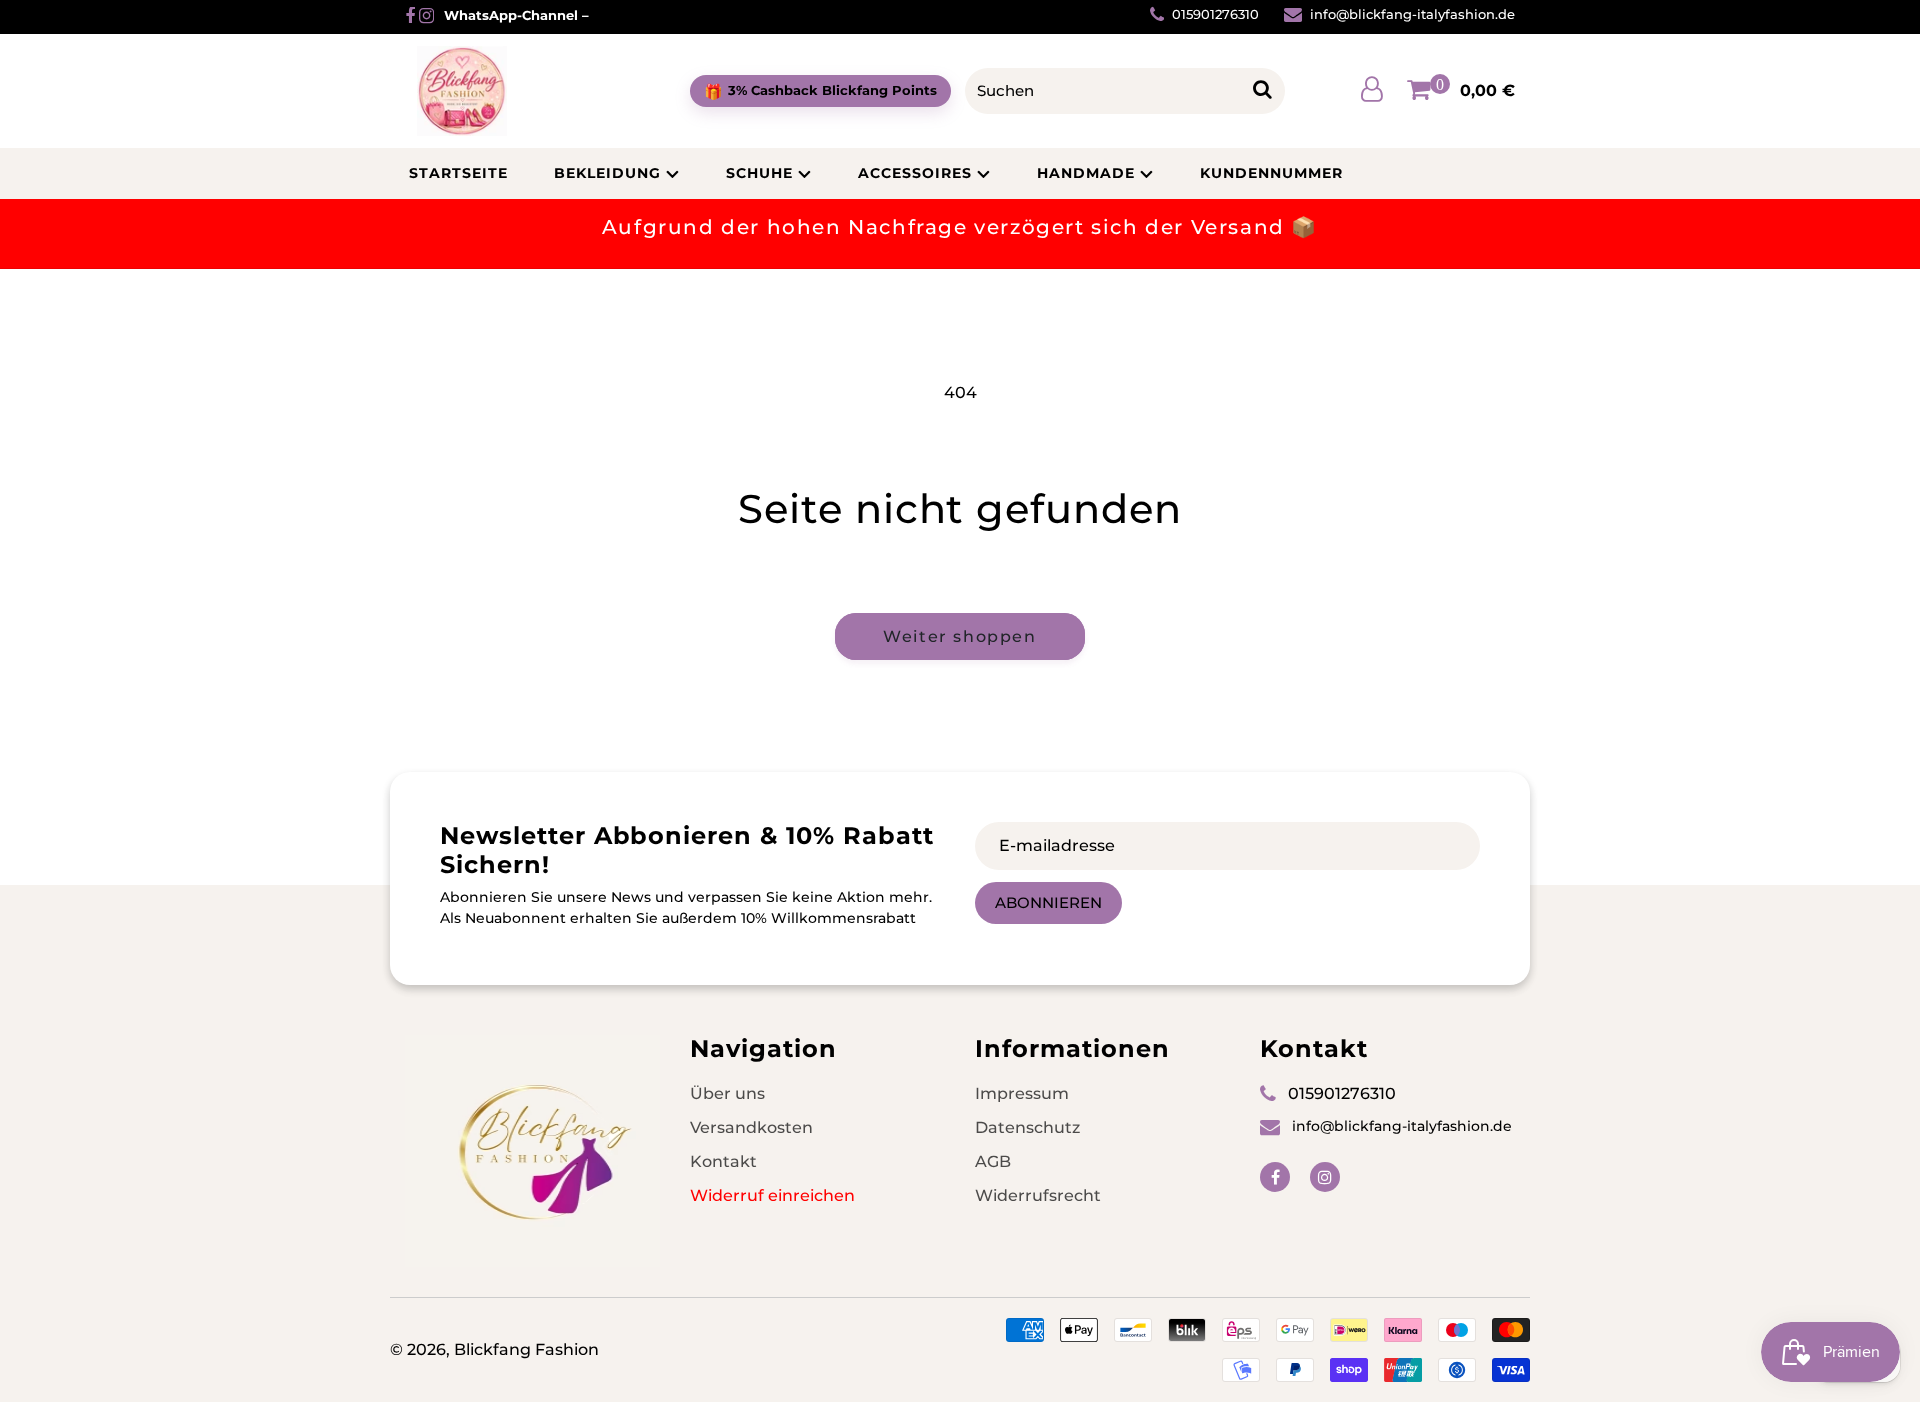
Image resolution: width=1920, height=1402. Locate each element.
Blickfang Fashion (526, 1349)
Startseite (458, 173)
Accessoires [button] (915, 173)
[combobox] (1109, 91)
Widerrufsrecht (1038, 1195)
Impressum (1022, 1093)
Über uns (727, 1093)
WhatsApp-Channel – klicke (539, 15)
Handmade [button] (1086, 173)
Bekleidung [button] (607, 173)
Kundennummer (1271, 173)
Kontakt (723, 1161)
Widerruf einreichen (772, 1195)
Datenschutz (1027, 1127)
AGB (993, 1161)
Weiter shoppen (959, 636)
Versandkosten (751, 1127)
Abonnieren (1048, 902)
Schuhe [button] (759, 173)
